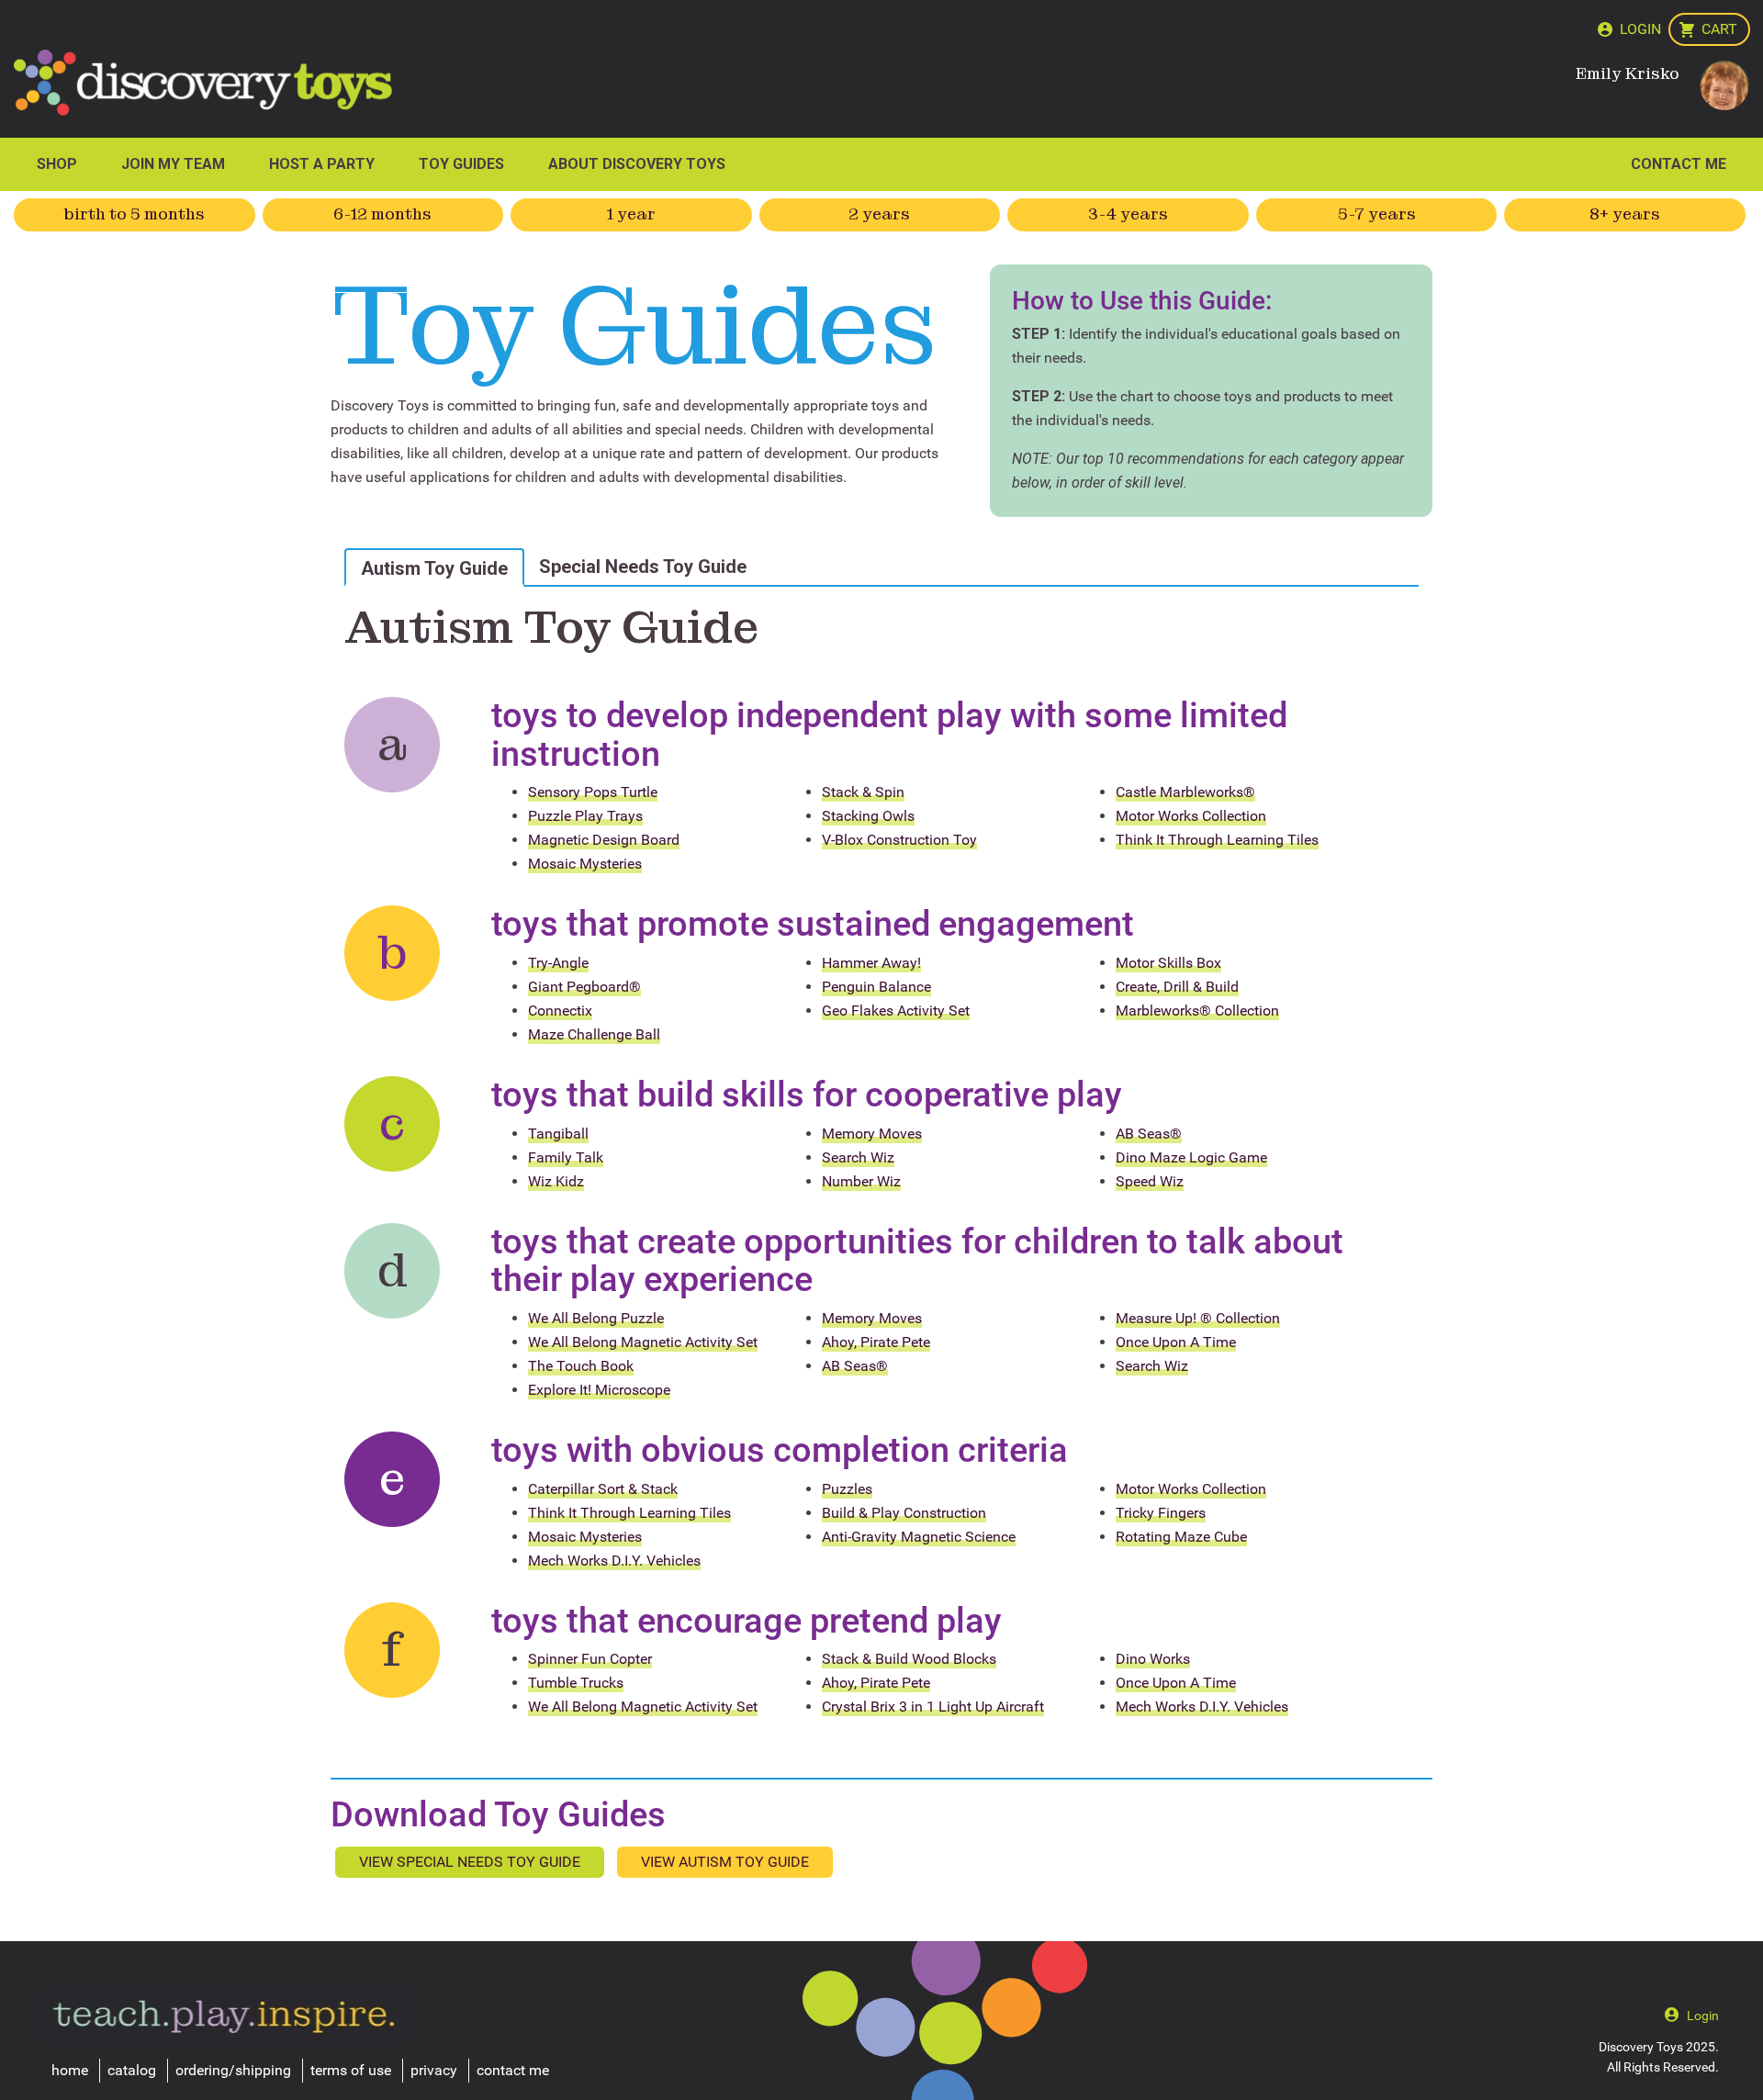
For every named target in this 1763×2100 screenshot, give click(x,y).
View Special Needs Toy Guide (470, 1862)
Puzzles (847, 1489)
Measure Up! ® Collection (1198, 1318)
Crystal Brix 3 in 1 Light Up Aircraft (933, 1707)
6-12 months (382, 214)
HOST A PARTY (322, 164)
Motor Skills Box (1168, 963)
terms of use (351, 2070)
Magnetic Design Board (604, 840)
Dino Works (1153, 1659)
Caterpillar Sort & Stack (603, 1489)
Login (1640, 29)
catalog (132, 2070)
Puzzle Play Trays (585, 816)
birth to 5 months (135, 214)
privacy (434, 2070)
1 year (631, 214)
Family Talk (566, 1157)
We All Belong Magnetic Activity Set (643, 1342)
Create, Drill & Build (1177, 987)
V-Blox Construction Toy (899, 840)
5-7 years (1377, 214)
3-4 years (1128, 214)
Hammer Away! (871, 963)
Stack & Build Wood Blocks (909, 1659)
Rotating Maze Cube (1181, 1537)
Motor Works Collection (1191, 816)
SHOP (57, 164)
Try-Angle (558, 963)
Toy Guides (461, 164)
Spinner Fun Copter (590, 1659)
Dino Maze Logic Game (1191, 1157)
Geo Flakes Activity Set (896, 1011)
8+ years (1625, 214)
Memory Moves (872, 1134)
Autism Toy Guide (434, 568)
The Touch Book (581, 1366)
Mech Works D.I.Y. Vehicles (614, 1561)
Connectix (560, 1011)
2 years (879, 214)
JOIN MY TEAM (173, 164)
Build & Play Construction (904, 1513)
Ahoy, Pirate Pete (876, 1342)
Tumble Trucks (576, 1683)
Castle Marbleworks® (1185, 792)
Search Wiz (858, 1157)
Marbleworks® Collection (1197, 1011)
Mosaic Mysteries (585, 864)
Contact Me (1679, 164)
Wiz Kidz (556, 1181)
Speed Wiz (1150, 1181)
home (70, 2070)
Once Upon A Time (1176, 1342)
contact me (513, 2070)
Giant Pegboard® (584, 987)
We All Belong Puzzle (596, 1318)
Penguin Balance (876, 987)
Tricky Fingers (1161, 1513)
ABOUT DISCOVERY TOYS (637, 164)
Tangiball (558, 1134)
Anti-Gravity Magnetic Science (919, 1537)
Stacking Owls (868, 816)
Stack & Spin (863, 792)
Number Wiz (861, 1181)
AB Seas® (1149, 1134)
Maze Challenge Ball (594, 1034)
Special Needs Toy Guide (643, 567)
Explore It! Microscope (599, 1390)
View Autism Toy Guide (725, 1862)
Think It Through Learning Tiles (1217, 840)
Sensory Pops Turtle (593, 792)
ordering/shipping (233, 2070)
